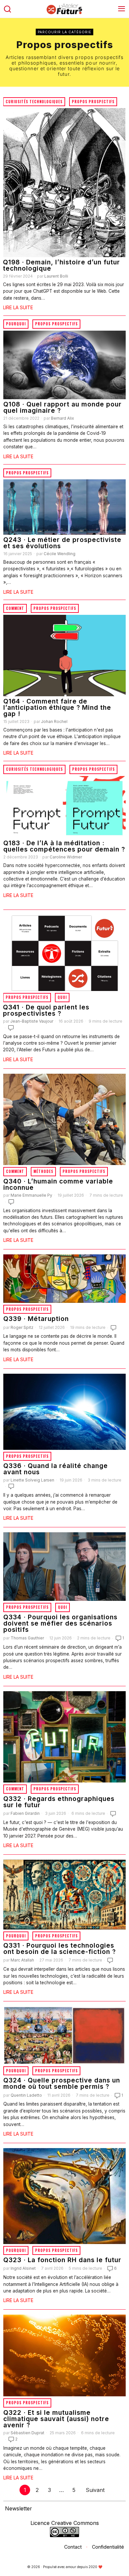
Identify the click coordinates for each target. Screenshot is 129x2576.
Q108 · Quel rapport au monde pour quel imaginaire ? (63, 407)
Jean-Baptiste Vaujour (32, 1021)
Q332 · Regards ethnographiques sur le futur (59, 1802)
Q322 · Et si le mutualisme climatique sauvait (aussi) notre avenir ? (56, 2419)
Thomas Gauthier (27, 1638)
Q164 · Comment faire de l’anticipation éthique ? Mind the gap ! (57, 708)
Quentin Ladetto (26, 2095)
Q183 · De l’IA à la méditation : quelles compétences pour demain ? (64, 846)
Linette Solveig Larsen (32, 1480)
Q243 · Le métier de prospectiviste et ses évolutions (62, 543)
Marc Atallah (22, 1960)
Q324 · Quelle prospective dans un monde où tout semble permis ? (62, 2083)
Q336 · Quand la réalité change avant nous (56, 1469)
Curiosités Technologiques (34, 102)
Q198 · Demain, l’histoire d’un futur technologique (62, 265)
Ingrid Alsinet (23, 2268)
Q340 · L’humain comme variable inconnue (58, 1184)
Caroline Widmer (66, 857)
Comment (15, 608)
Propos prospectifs (93, 102)
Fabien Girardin (25, 1813)
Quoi (62, 997)
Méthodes (43, 1171)
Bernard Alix (63, 418)
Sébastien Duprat (27, 2433)
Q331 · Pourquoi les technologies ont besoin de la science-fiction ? (60, 1949)
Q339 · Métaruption (36, 1319)
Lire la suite (18, 307)
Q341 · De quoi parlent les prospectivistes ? (46, 1010)
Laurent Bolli (56, 276)
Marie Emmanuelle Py (31, 1195)
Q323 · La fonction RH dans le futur (62, 2260)
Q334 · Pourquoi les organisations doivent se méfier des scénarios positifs (60, 1624)
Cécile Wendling (60, 554)
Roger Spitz (22, 1327)
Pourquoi (16, 324)
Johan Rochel (54, 721)
